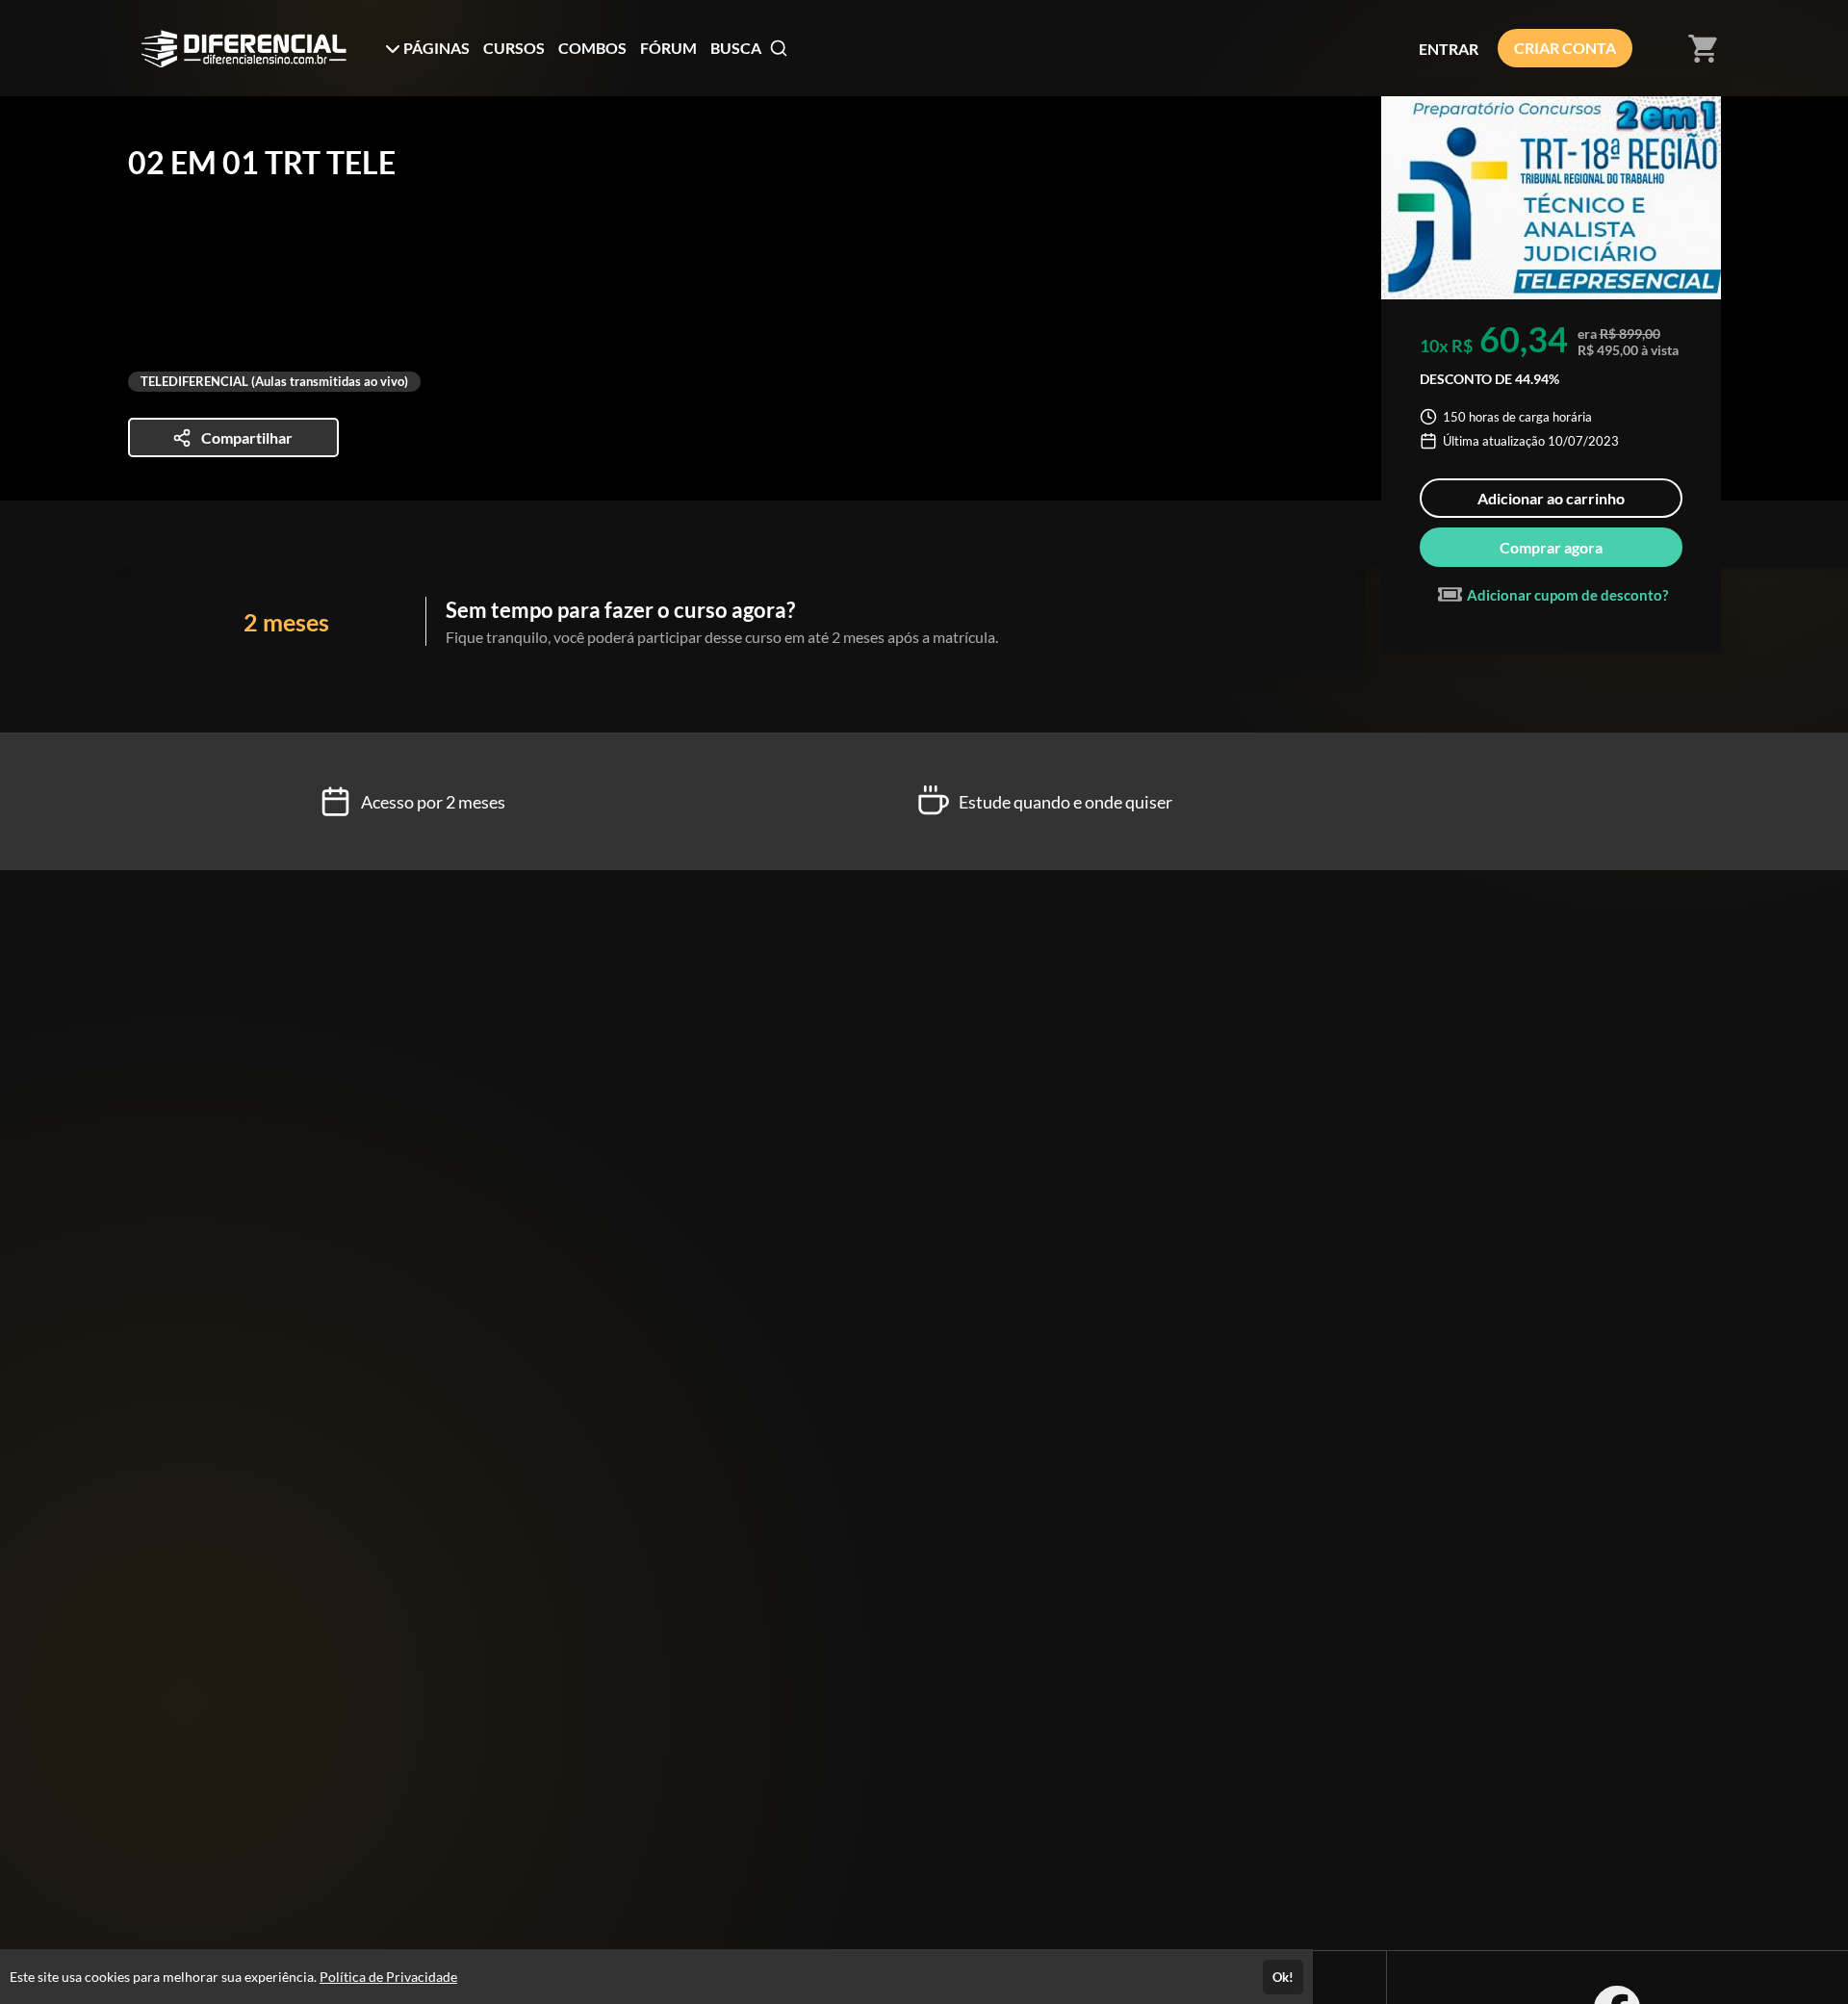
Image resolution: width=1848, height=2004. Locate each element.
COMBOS (592, 48)
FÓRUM (668, 48)
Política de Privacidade (388, 1977)
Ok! (1283, 1977)
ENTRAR (1449, 49)
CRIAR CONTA (1565, 48)
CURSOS (514, 48)
